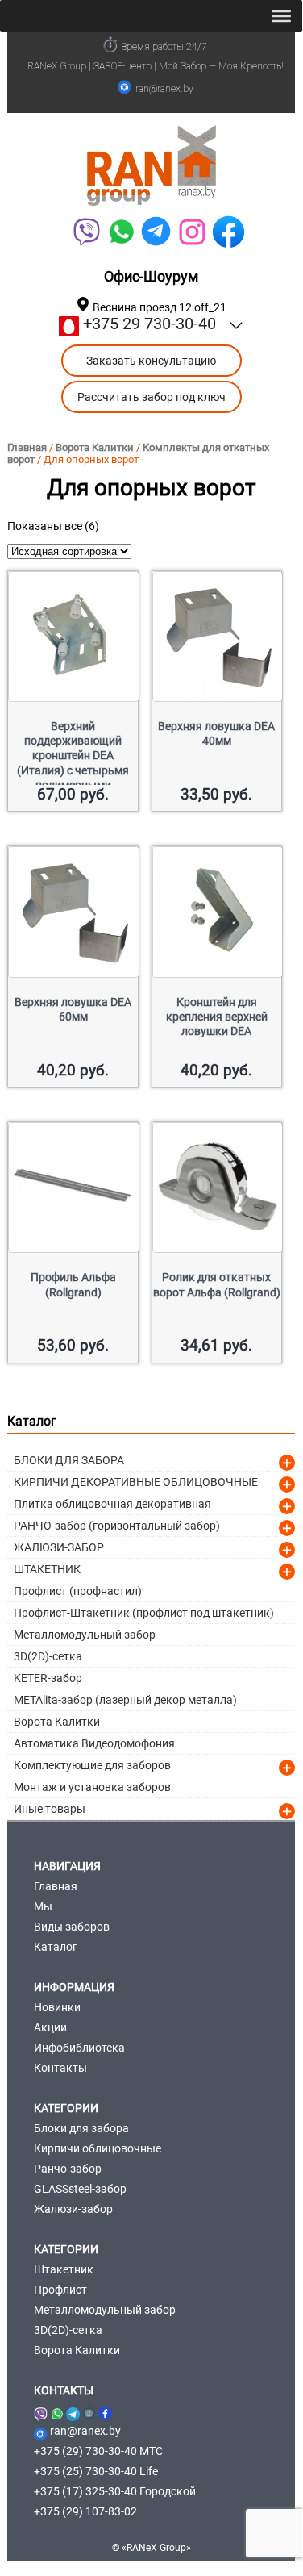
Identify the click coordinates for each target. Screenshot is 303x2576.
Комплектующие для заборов (92, 1765)
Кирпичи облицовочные (98, 2148)
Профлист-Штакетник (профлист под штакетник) (144, 1613)
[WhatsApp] (121, 232)
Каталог (56, 1947)
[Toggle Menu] (281, 16)
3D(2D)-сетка (48, 1656)
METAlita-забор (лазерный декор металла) (125, 1700)
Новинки (57, 2007)
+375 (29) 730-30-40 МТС (98, 2451)
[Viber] (86, 232)
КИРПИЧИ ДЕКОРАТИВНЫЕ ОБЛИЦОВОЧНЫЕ (136, 1482)
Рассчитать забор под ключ (151, 397)
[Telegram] (156, 232)
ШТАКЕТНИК (47, 1569)
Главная (27, 447)
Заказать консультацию (151, 361)
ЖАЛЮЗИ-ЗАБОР (59, 1547)
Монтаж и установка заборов (92, 1787)
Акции (50, 2027)
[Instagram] (89, 2411)
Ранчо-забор (68, 2169)
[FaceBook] (228, 232)
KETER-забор (48, 1678)
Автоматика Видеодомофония (94, 1743)
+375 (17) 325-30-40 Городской (115, 2491)
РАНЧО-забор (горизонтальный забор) (117, 1526)
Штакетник (64, 2269)
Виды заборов (72, 1927)
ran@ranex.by (164, 89)
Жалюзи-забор (73, 2209)
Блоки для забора (81, 2128)
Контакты (60, 2068)
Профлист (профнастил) (78, 1591)
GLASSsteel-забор (80, 2189)
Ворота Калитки (95, 447)
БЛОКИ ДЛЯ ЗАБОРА (69, 1460)
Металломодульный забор (85, 1635)
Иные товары (50, 1809)
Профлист (60, 2290)
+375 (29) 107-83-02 (85, 2511)
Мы (43, 1906)
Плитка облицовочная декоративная (112, 1504)
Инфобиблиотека (79, 2048)
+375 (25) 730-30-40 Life (96, 2471)
